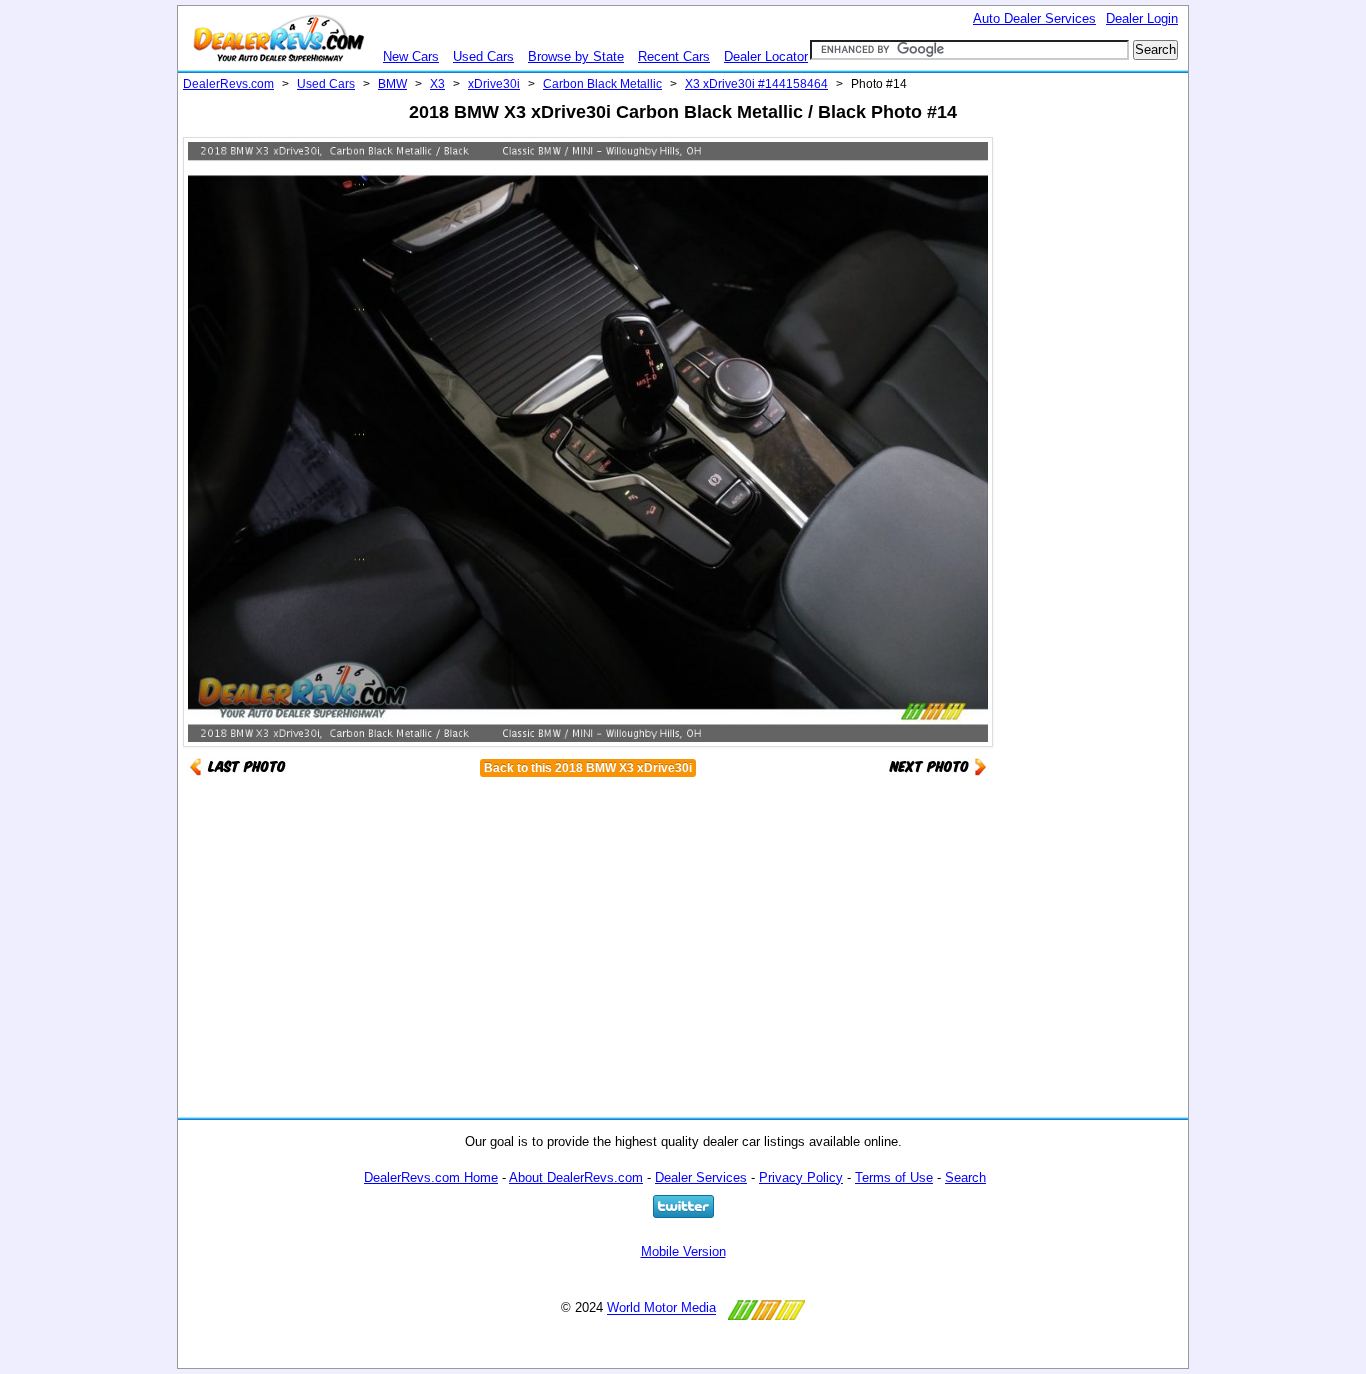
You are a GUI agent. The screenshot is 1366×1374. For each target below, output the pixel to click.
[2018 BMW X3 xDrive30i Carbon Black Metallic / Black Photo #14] (938, 765)
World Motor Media (661, 1308)
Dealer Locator (766, 56)
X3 (437, 84)
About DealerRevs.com (576, 1177)
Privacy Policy (801, 1177)
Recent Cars (674, 56)
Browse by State (576, 56)
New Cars (411, 56)
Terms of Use (894, 1177)
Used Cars (483, 56)
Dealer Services (701, 1177)
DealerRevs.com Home (431, 1177)
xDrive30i (494, 84)
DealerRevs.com (228, 84)
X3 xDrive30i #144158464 (756, 84)
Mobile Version (683, 1251)
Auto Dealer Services (1034, 18)
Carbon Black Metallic (602, 84)
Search (965, 1177)
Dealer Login (1142, 18)
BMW (392, 84)
